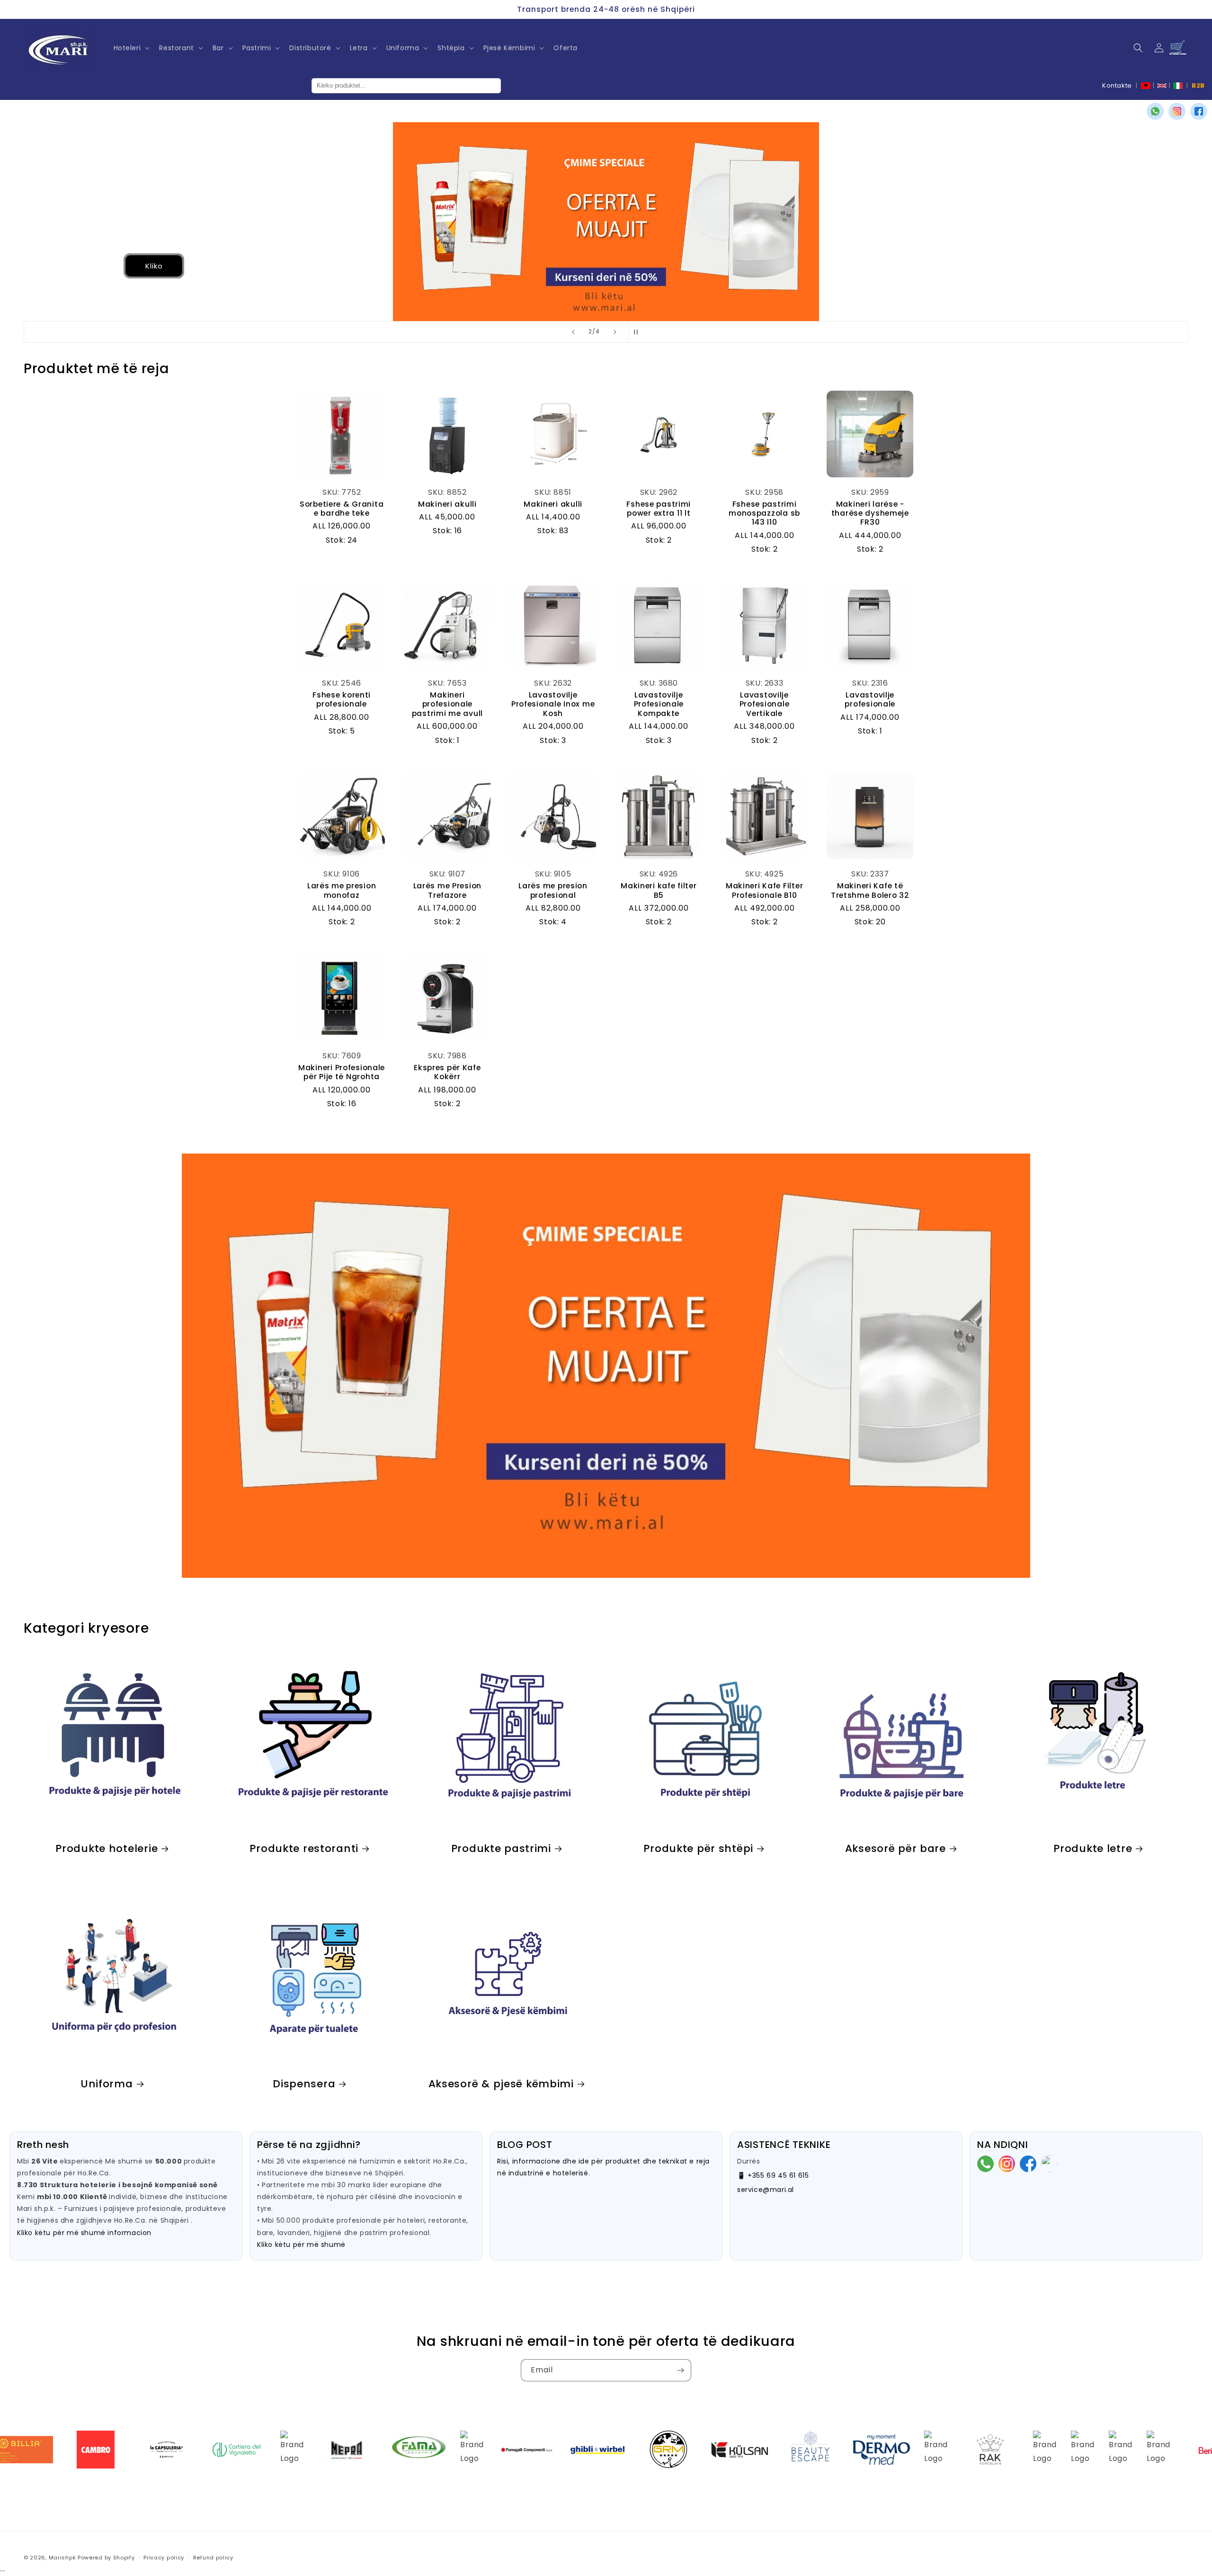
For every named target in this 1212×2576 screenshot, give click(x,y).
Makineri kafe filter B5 (659, 890)
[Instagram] (1177, 111)
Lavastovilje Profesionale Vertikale (765, 704)
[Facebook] (1199, 111)
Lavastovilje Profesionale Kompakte (659, 704)
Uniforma (107, 2084)
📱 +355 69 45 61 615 (773, 2175)
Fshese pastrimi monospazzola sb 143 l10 (764, 513)
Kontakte (1117, 85)
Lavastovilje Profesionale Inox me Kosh (553, 704)
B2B (1198, 85)
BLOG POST (525, 2145)
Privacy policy (164, 2558)
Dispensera (304, 2084)
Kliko (78, 265)
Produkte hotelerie (107, 1848)
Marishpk (62, 2558)
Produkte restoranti (304, 1848)
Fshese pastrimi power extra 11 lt (659, 509)
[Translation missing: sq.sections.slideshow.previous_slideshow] (573, 332)
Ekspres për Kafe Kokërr (447, 1072)
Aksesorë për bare (896, 1848)
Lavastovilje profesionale (870, 700)
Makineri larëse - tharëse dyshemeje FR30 (870, 513)
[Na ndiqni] (680, 2370)
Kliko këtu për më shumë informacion (84, 2233)
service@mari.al (766, 2190)
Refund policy (213, 2558)
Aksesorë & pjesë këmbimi (501, 2084)
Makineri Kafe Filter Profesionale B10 (764, 890)
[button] (131, 48)
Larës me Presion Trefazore (448, 890)
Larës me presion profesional (553, 890)
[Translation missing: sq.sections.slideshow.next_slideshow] (615, 332)
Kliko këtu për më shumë (301, 2245)
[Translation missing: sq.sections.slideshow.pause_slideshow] (639, 332)
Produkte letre (1093, 1848)
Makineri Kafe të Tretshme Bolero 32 (870, 890)
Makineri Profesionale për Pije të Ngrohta (342, 1072)
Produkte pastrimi (501, 1848)
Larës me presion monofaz (342, 890)
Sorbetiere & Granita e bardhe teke (342, 509)
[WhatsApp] (1155, 111)
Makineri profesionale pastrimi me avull (447, 704)
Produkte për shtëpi (698, 1848)
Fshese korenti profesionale (342, 700)
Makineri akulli (447, 504)
